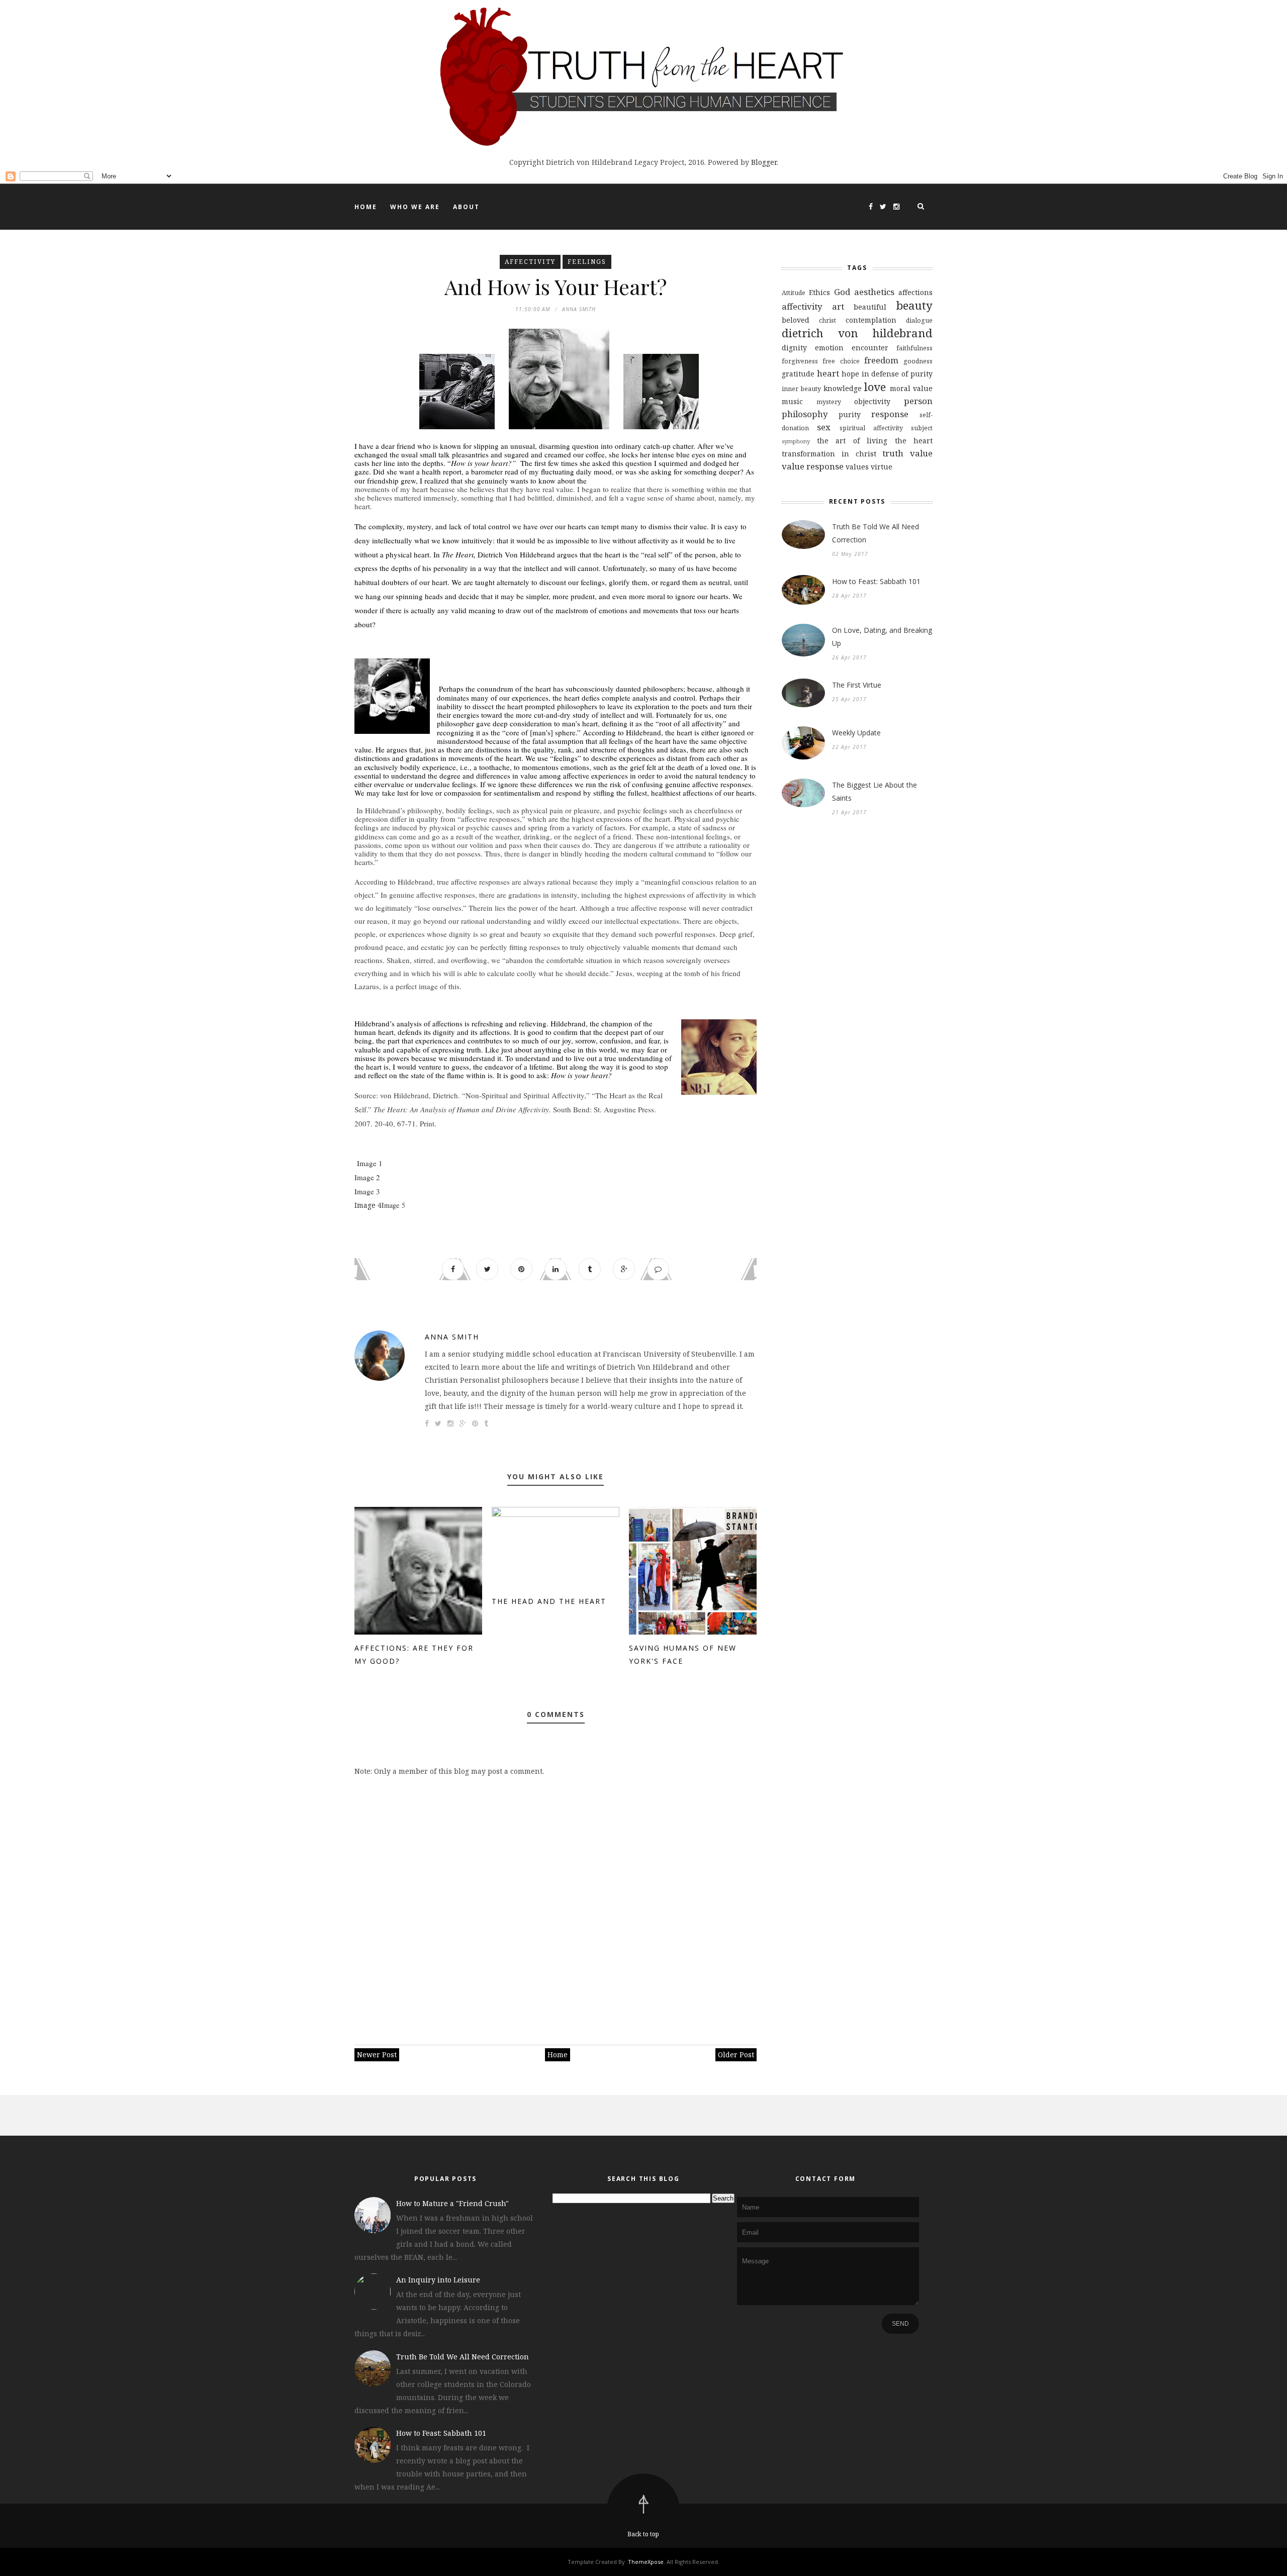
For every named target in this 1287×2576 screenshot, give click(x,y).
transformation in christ (829, 454)
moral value (911, 388)
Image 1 (369, 1163)
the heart (914, 441)
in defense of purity (897, 374)
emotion (829, 348)
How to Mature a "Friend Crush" (452, 2203)
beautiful (870, 307)
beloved (796, 320)
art (838, 306)
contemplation (871, 320)
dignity (794, 348)
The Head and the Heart (549, 1601)
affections (915, 292)
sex (824, 427)
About (466, 207)
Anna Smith (452, 1337)
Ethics (819, 292)
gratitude (798, 374)
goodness (918, 361)
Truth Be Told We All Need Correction (876, 533)
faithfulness (914, 348)
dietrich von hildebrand (857, 333)
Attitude (794, 293)
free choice (841, 361)
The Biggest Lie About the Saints (875, 791)
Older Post (736, 2055)
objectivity (872, 401)
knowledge (843, 388)
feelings (587, 262)
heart (828, 373)
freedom (881, 360)
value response (813, 466)
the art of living (852, 441)
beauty (914, 305)
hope (850, 374)
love (875, 387)
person (918, 401)
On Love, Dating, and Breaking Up (882, 637)
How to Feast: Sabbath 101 (876, 581)
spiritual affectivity (871, 428)
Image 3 (367, 1191)
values (857, 467)
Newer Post (377, 2055)
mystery (829, 402)
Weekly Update (856, 733)
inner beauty (801, 389)
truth (893, 453)
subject (922, 428)
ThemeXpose (646, 2562)
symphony (796, 441)
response (890, 414)
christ (828, 320)
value (921, 453)
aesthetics (874, 292)
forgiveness (800, 361)
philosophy (805, 414)
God (842, 292)
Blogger (764, 162)
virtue (882, 467)
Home (366, 207)
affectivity (530, 262)
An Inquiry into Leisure (438, 2280)
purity (850, 414)
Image (366, 1205)
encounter (870, 348)
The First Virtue (857, 685)
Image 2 (367, 1177)
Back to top (643, 2534)
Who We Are (415, 207)
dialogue (919, 320)
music (792, 401)
